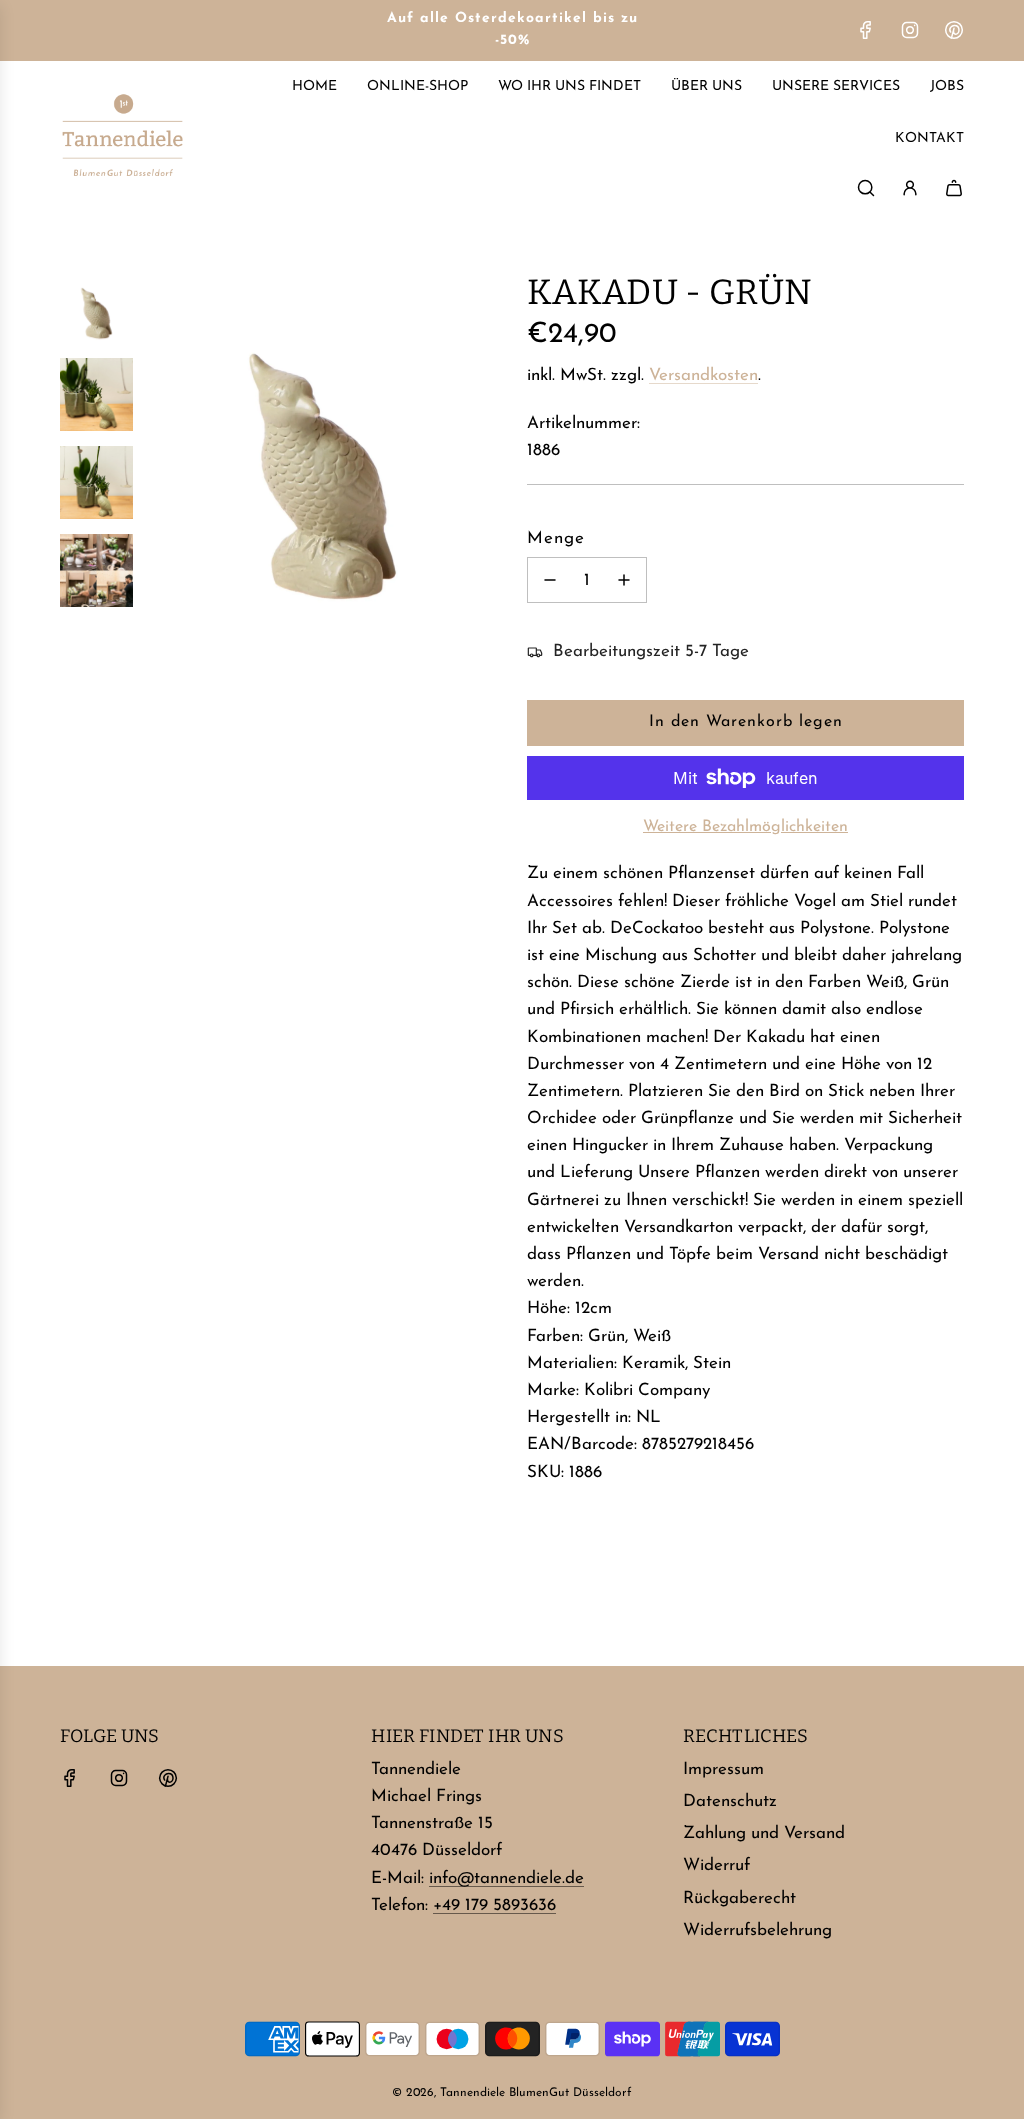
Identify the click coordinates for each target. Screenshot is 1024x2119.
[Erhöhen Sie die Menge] (624, 580)
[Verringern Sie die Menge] (550, 580)
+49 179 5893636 (494, 1905)
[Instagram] (910, 30)
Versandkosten (703, 375)
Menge (556, 538)
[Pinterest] (954, 30)
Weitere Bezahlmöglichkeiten (745, 827)
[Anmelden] (910, 188)
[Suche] (866, 188)
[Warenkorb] (954, 188)
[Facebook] (866, 30)
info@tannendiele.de (506, 1878)
